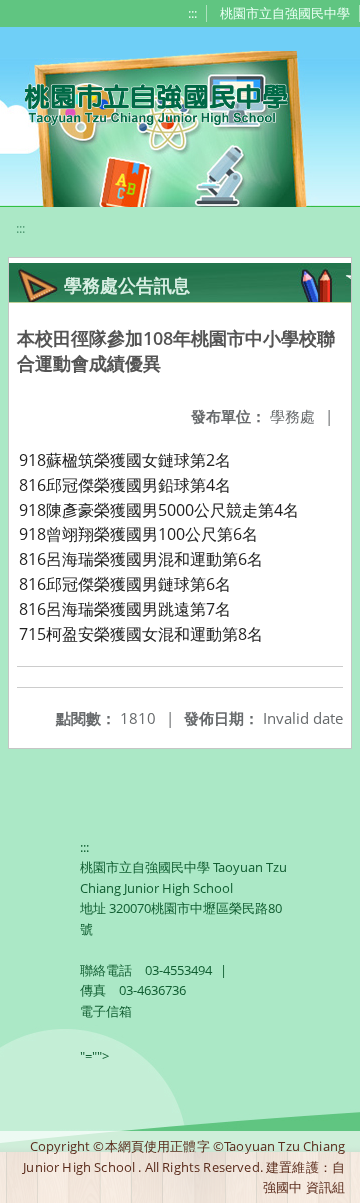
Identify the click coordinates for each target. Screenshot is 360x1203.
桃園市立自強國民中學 (285, 13)
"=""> (94, 1056)
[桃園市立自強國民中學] (146, 102)
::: (192, 13)
